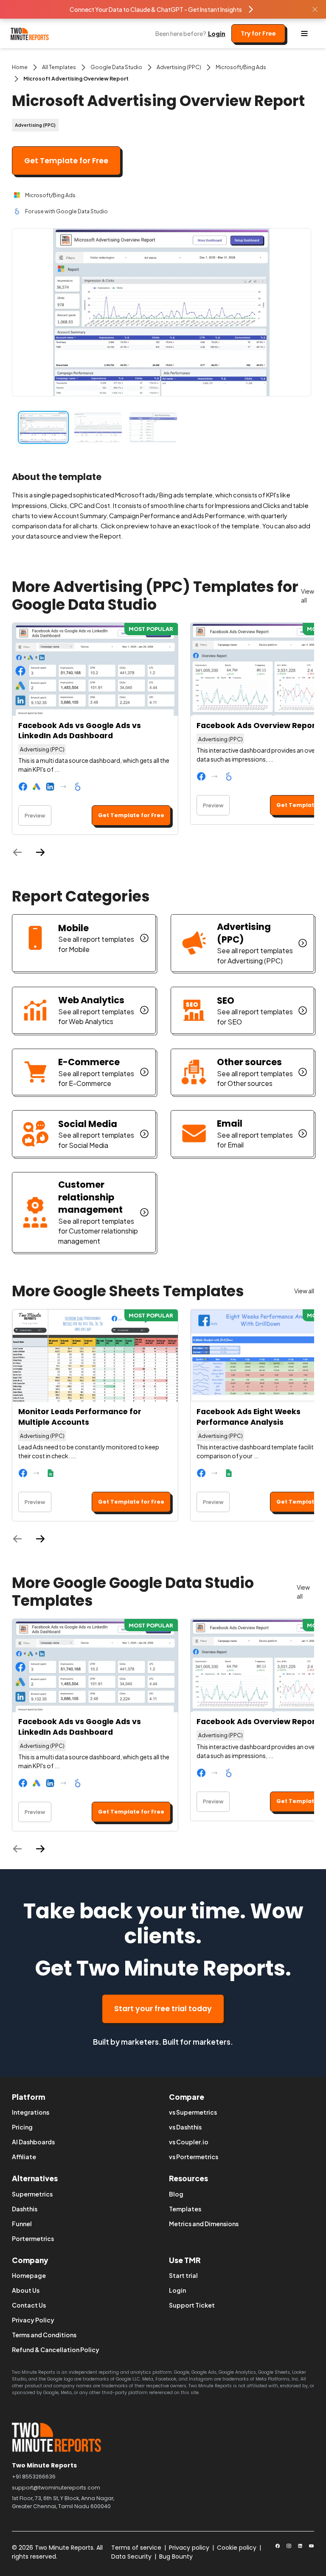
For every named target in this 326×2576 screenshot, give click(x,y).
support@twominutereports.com (56, 2488)
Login (217, 33)
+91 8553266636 (34, 2477)
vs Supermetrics (193, 2112)
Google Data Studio (116, 67)
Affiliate (24, 2157)
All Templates (59, 67)
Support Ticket (192, 2305)
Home (20, 67)
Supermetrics (32, 2194)
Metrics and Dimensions (204, 2224)
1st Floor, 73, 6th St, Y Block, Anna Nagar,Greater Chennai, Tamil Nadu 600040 (63, 2502)
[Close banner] (315, 9)
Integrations (31, 2112)
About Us (26, 2290)
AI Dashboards (33, 2142)
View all (308, 596)
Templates (185, 2209)
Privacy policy (189, 2548)
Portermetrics (33, 2238)
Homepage (29, 2275)
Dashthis (25, 2209)
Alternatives (35, 2178)
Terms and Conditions (44, 2335)
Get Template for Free (66, 161)
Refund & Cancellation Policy (56, 2350)
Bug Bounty (176, 2556)
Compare (187, 2097)
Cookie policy (237, 2548)
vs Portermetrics (194, 2157)
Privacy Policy (33, 2320)
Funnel (22, 2224)
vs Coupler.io (189, 2142)
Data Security (131, 2556)
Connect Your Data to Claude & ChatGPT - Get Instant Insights (156, 9)
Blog (176, 2194)
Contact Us (29, 2305)
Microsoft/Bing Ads (241, 67)
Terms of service (136, 2548)
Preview (35, 815)
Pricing (22, 2127)
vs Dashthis (185, 2127)
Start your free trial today (163, 2009)
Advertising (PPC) (179, 67)
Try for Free (258, 33)
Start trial (183, 2275)
